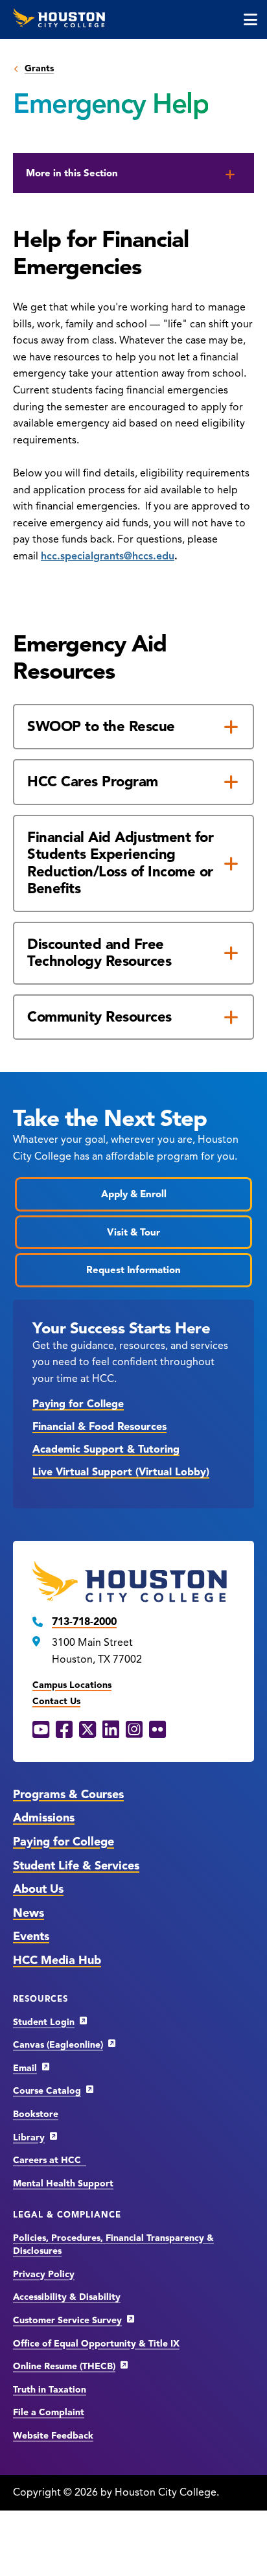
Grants (39, 68)
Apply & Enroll (134, 1194)
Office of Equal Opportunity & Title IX (96, 2344)
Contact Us (56, 1701)
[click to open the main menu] (250, 19)
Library (29, 2137)
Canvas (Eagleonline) (58, 2045)
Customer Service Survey (67, 2320)
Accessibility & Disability (67, 2297)
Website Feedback (53, 2436)
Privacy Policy (44, 2274)
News (29, 1913)
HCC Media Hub (57, 1960)
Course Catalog (47, 2091)
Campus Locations (72, 1685)
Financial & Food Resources (99, 1427)
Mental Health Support (63, 2184)
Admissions (44, 1818)
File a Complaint (49, 2412)
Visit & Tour (133, 1232)
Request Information (133, 1270)
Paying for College (78, 1404)
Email (25, 2068)
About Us (38, 1889)
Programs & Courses (68, 1794)
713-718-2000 (84, 1622)
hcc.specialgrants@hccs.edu (108, 556)
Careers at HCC (50, 2160)
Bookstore (36, 2114)
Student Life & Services (76, 1866)
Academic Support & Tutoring (106, 1449)
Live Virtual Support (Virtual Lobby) (121, 1472)
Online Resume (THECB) (64, 2366)
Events (31, 1936)
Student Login (44, 2022)
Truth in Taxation (50, 2390)
